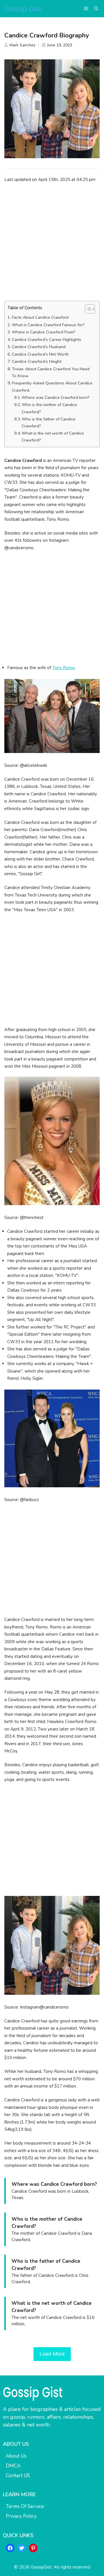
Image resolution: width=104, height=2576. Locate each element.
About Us (16, 2456)
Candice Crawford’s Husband (39, 347)
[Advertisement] (52, 242)
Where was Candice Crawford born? (56, 398)
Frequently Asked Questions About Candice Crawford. (52, 387)
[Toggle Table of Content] (87, 309)
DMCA (13, 2466)
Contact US (18, 2476)
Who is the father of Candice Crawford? (49, 423)
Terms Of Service (25, 2506)
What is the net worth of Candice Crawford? (53, 437)
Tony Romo (64, 668)
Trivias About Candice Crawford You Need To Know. (51, 372)
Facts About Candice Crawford (40, 317)
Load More (52, 2354)
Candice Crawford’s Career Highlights (47, 340)
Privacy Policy (21, 2516)
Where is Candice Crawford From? (44, 332)
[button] (96, 9)
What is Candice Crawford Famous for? (48, 325)
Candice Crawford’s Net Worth (40, 354)
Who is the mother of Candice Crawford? (49, 408)
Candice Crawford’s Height (37, 362)
